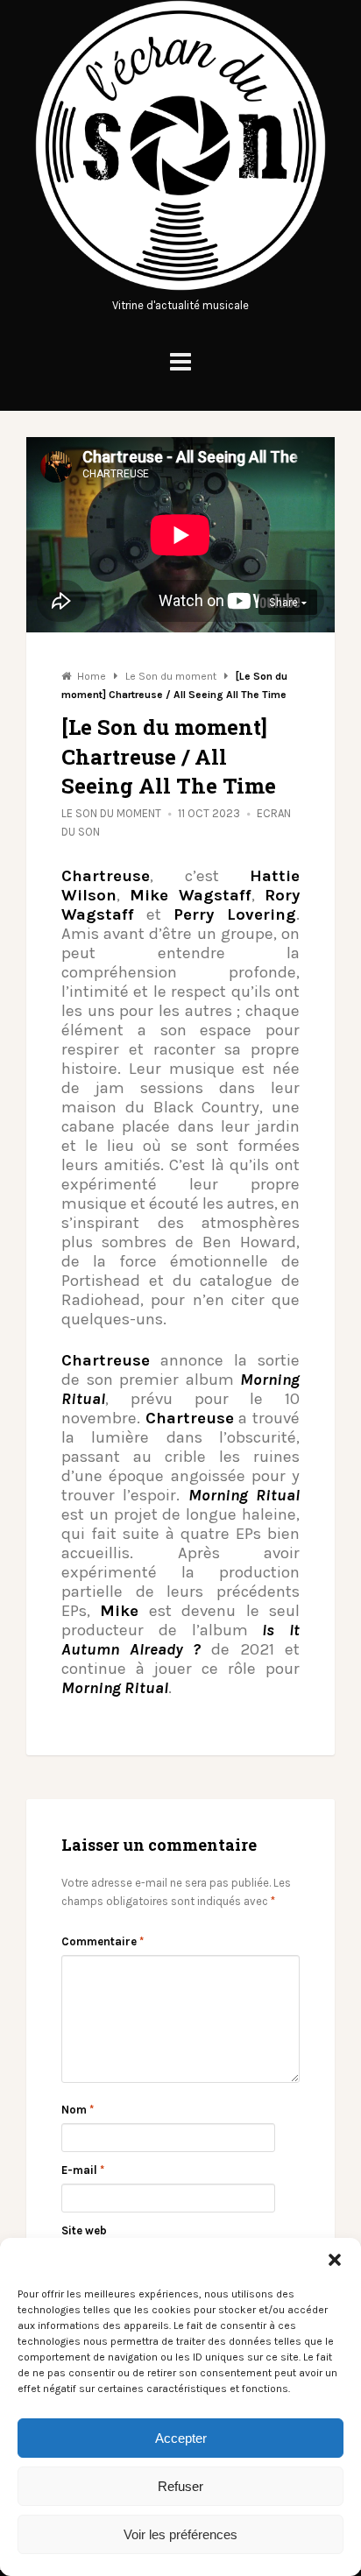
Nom (78, 2110)
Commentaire (103, 1941)
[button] (335, 2260)
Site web (84, 2230)
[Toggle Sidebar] (180, 362)
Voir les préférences (180, 2534)
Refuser (180, 2486)
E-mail (83, 2170)
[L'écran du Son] (180, 287)
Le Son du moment (111, 813)
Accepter (181, 2438)
